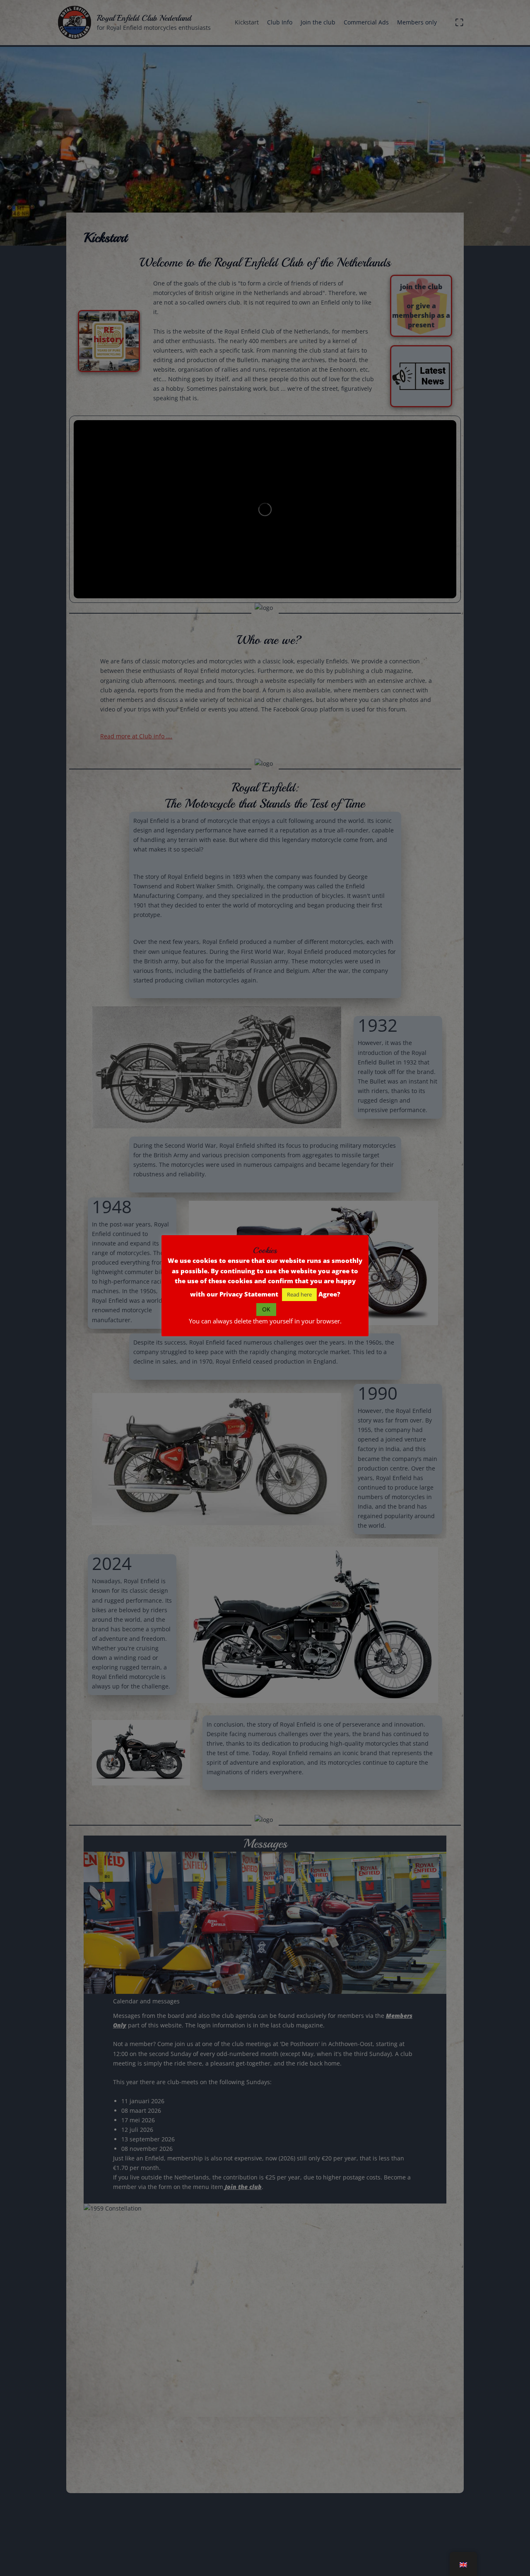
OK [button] (266, 1309)
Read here (299, 1294)
